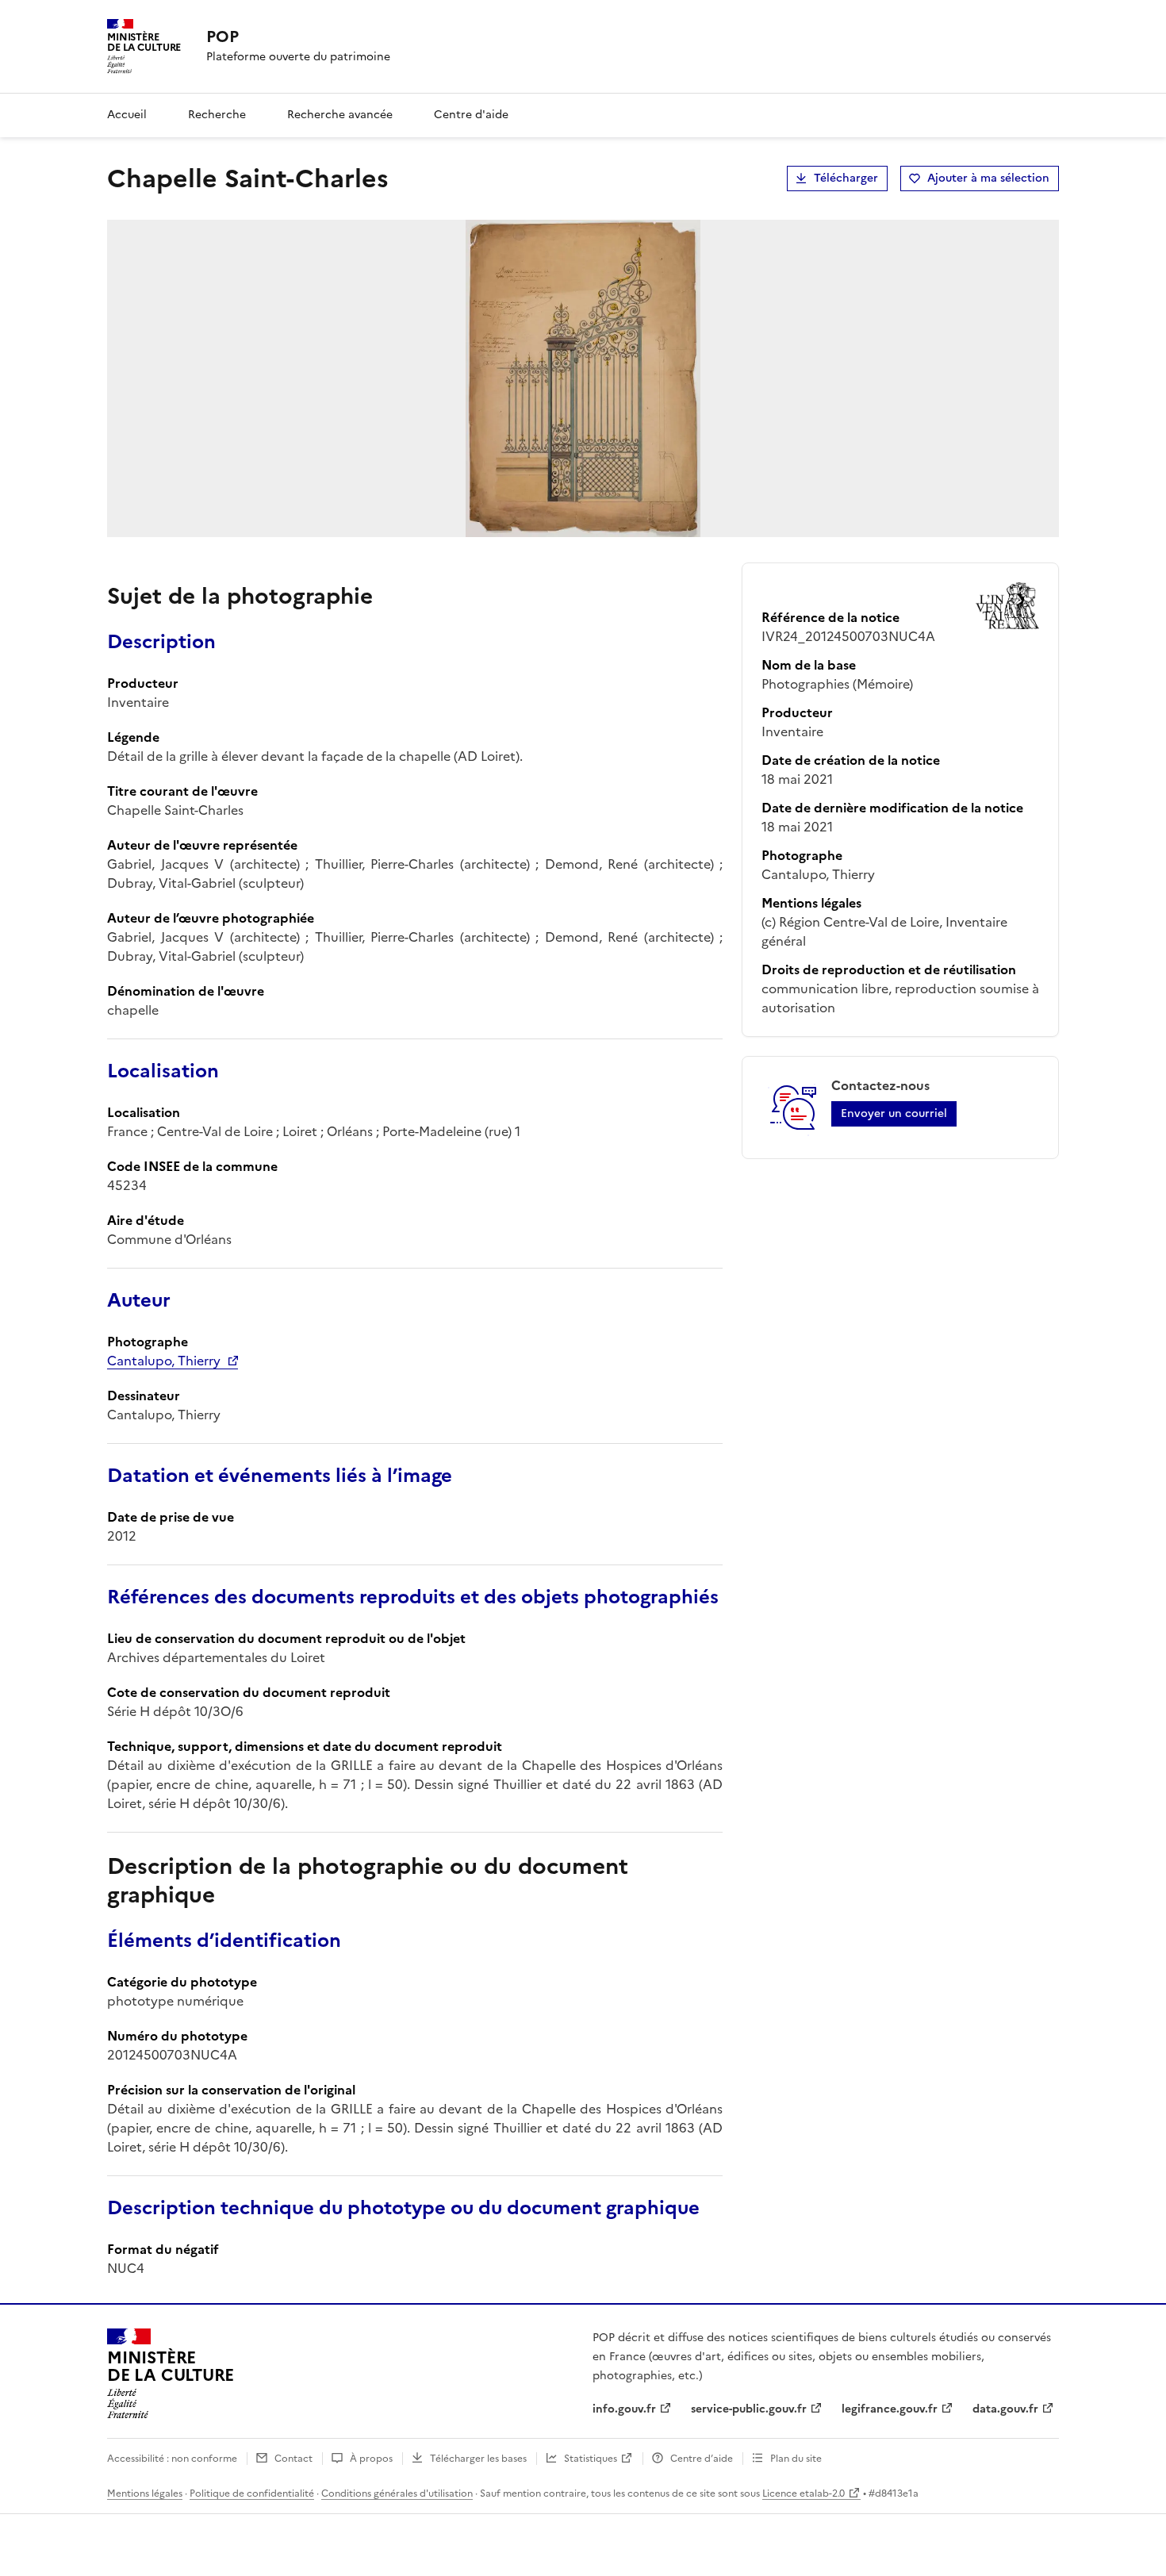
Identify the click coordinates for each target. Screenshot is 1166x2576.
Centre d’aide (702, 2459)
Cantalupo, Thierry (164, 1361)
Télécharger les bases (478, 2459)
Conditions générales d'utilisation (397, 2493)
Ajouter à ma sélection (988, 178)
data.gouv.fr (1005, 2409)
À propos (371, 2459)
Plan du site (796, 2459)
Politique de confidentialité (252, 2493)
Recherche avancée (340, 115)
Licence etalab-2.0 (804, 2493)
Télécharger (846, 178)
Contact (293, 2459)
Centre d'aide (471, 115)
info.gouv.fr (624, 2409)
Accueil (127, 115)
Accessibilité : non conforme (172, 2459)
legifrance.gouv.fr (890, 2409)
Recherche (217, 115)
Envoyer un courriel (894, 1113)
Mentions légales (145, 2493)
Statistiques (591, 2459)
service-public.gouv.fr (749, 2409)
